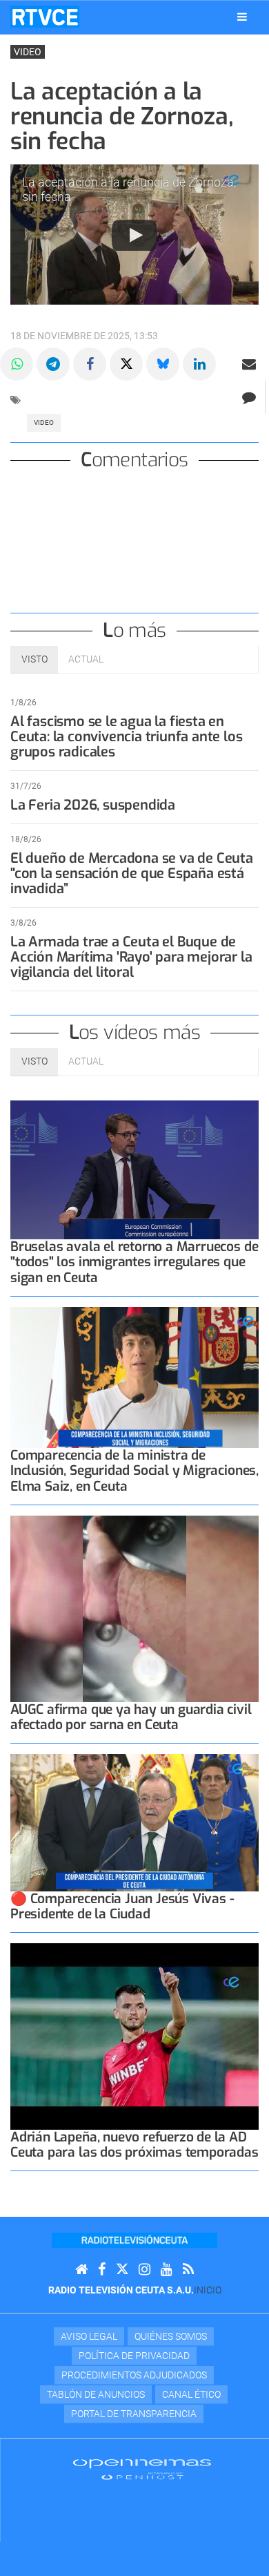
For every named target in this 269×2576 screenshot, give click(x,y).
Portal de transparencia (134, 2414)
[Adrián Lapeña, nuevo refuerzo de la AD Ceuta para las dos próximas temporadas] (134, 2036)
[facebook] (102, 2270)
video (44, 422)
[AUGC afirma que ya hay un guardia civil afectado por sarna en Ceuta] (134, 1609)
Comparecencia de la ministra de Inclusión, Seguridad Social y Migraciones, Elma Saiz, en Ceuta (134, 1470)
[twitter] (122, 2270)
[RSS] (188, 2270)
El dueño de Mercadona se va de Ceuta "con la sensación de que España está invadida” (132, 874)
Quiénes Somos (171, 2336)
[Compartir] (17, 364)
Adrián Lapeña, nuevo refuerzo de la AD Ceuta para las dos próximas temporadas (134, 2145)
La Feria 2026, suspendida (93, 805)
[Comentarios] (249, 397)
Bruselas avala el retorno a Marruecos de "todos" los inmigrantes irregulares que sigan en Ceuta (134, 1262)
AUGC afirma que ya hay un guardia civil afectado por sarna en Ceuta (131, 1717)
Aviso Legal (89, 2336)
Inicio (208, 2290)
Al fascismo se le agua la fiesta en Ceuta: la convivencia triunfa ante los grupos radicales (126, 737)
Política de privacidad (134, 2356)
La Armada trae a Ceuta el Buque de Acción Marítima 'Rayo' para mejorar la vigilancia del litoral (131, 957)
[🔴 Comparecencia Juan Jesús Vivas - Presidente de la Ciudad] (134, 1823)
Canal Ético (191, 2394)
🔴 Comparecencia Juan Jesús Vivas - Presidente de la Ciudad (122, 1906)
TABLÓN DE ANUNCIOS (96, 2394)
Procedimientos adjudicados (134, 2375)
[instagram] (145, 2270)
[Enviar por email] (249, 364)
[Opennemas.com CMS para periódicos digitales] (142, 2468)
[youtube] (167, 2270)
